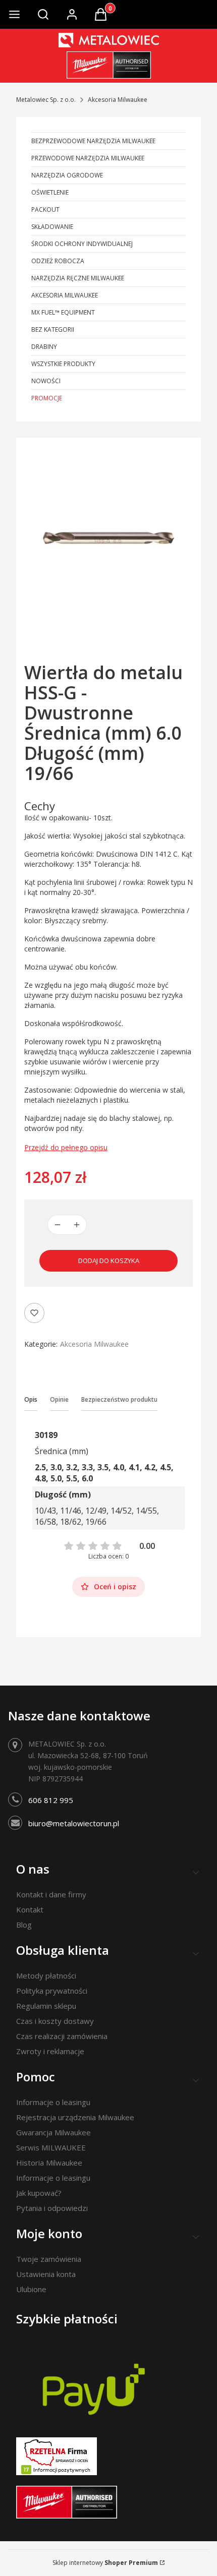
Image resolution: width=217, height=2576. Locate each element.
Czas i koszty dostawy (55, 2021)
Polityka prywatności (52, 1991)
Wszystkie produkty (63, 364)
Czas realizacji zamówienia (62, 2036)
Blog (24, 1925)
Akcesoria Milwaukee (118, 100)
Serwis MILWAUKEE (51, 2147)
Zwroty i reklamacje (50, 2051)
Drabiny (44, 347)
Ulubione (31, 2289)
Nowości (46, 381)
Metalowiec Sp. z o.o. (46, 100)
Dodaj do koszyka (109, 1261)
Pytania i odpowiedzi (52, 2208)
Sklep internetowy (105, 2563)
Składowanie (52, 227)
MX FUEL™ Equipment (63, 312)
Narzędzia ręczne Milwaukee (78, 278)
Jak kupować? (39, 2193)
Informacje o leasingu (53, 2102)
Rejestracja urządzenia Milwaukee (75, 2117)
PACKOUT (45, 209)
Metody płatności (46, 1975)
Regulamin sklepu (46, 2006)
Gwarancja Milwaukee (53, 2132)
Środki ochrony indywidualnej (82, 244)
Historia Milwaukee (49, 2163)
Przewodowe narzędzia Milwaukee (88, 158)
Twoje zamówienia (49, 2259)
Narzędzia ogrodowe (67, 175)
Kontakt (30, 1909)
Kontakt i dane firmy (51, 1894)
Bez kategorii (53, 330)
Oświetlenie (50, 192)
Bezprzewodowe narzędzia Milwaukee (93, 141)
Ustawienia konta (46, 2274)
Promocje (47, 398)
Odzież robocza (58, 261)
